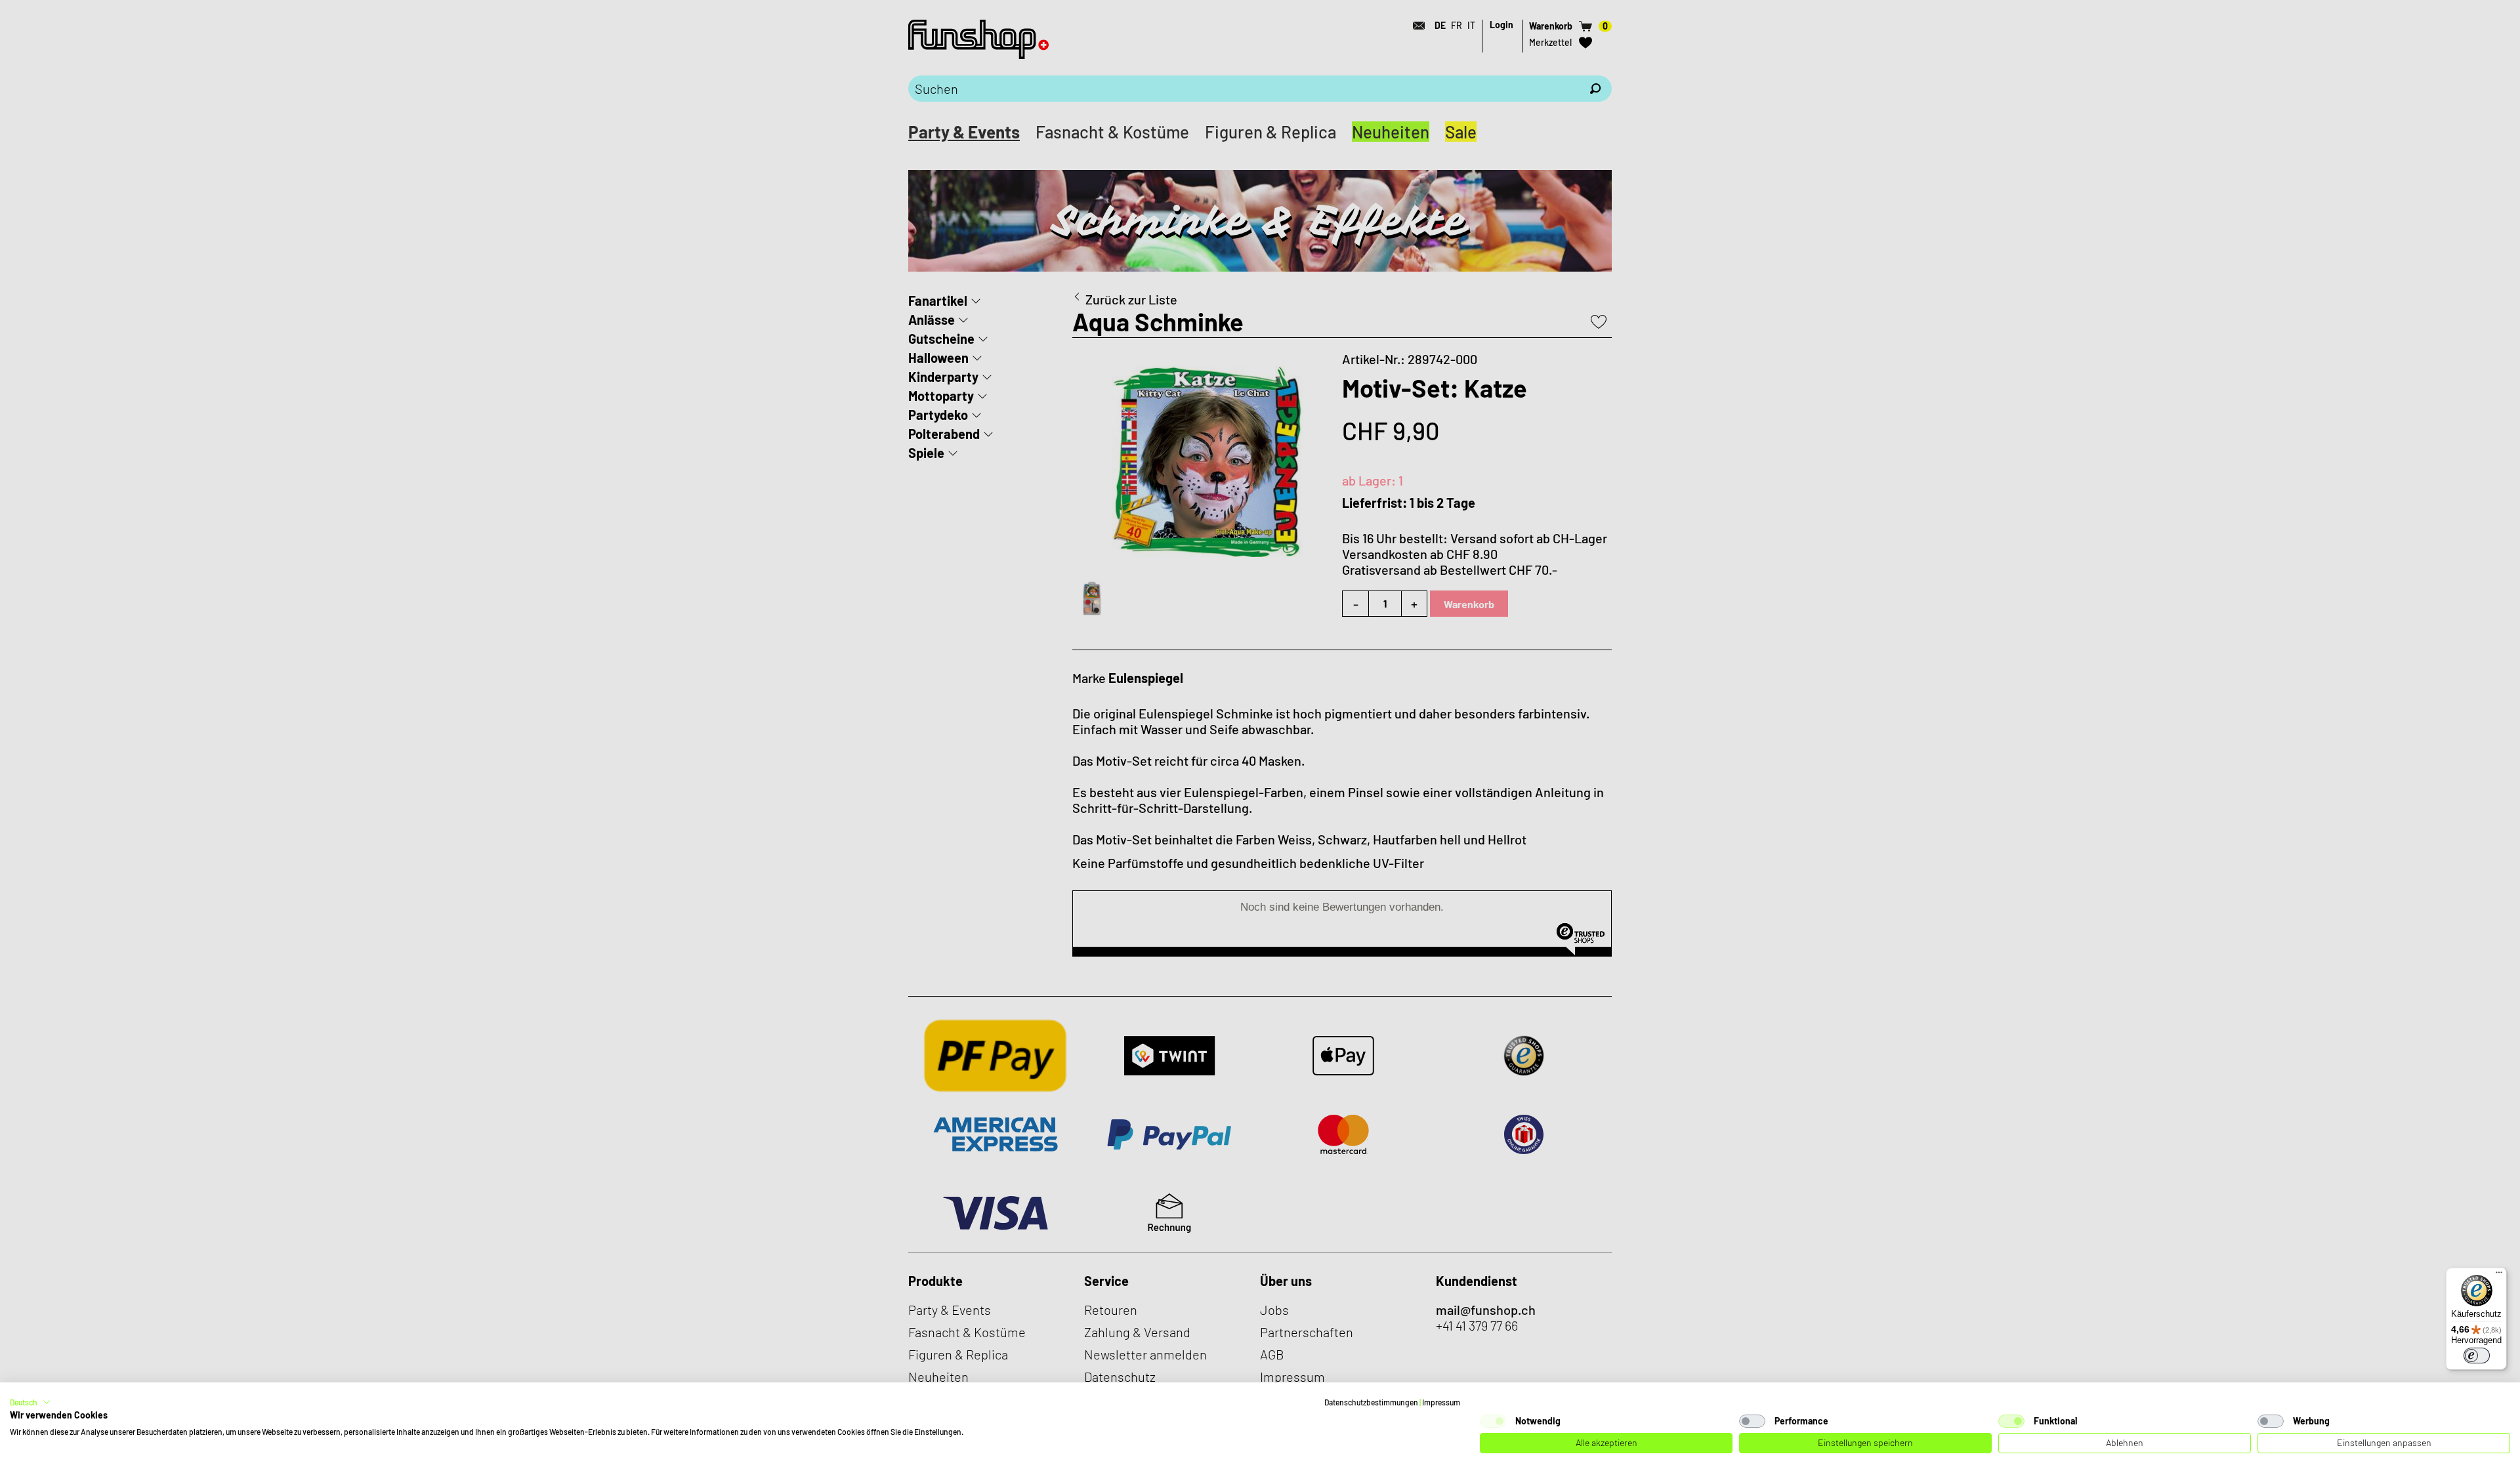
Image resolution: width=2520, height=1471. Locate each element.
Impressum (1441, 1402)
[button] (30, 1402)
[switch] (2477, 1356)
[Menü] (2499, 1275)
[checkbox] (1493, 1421)
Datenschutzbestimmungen (1371, 1402)
